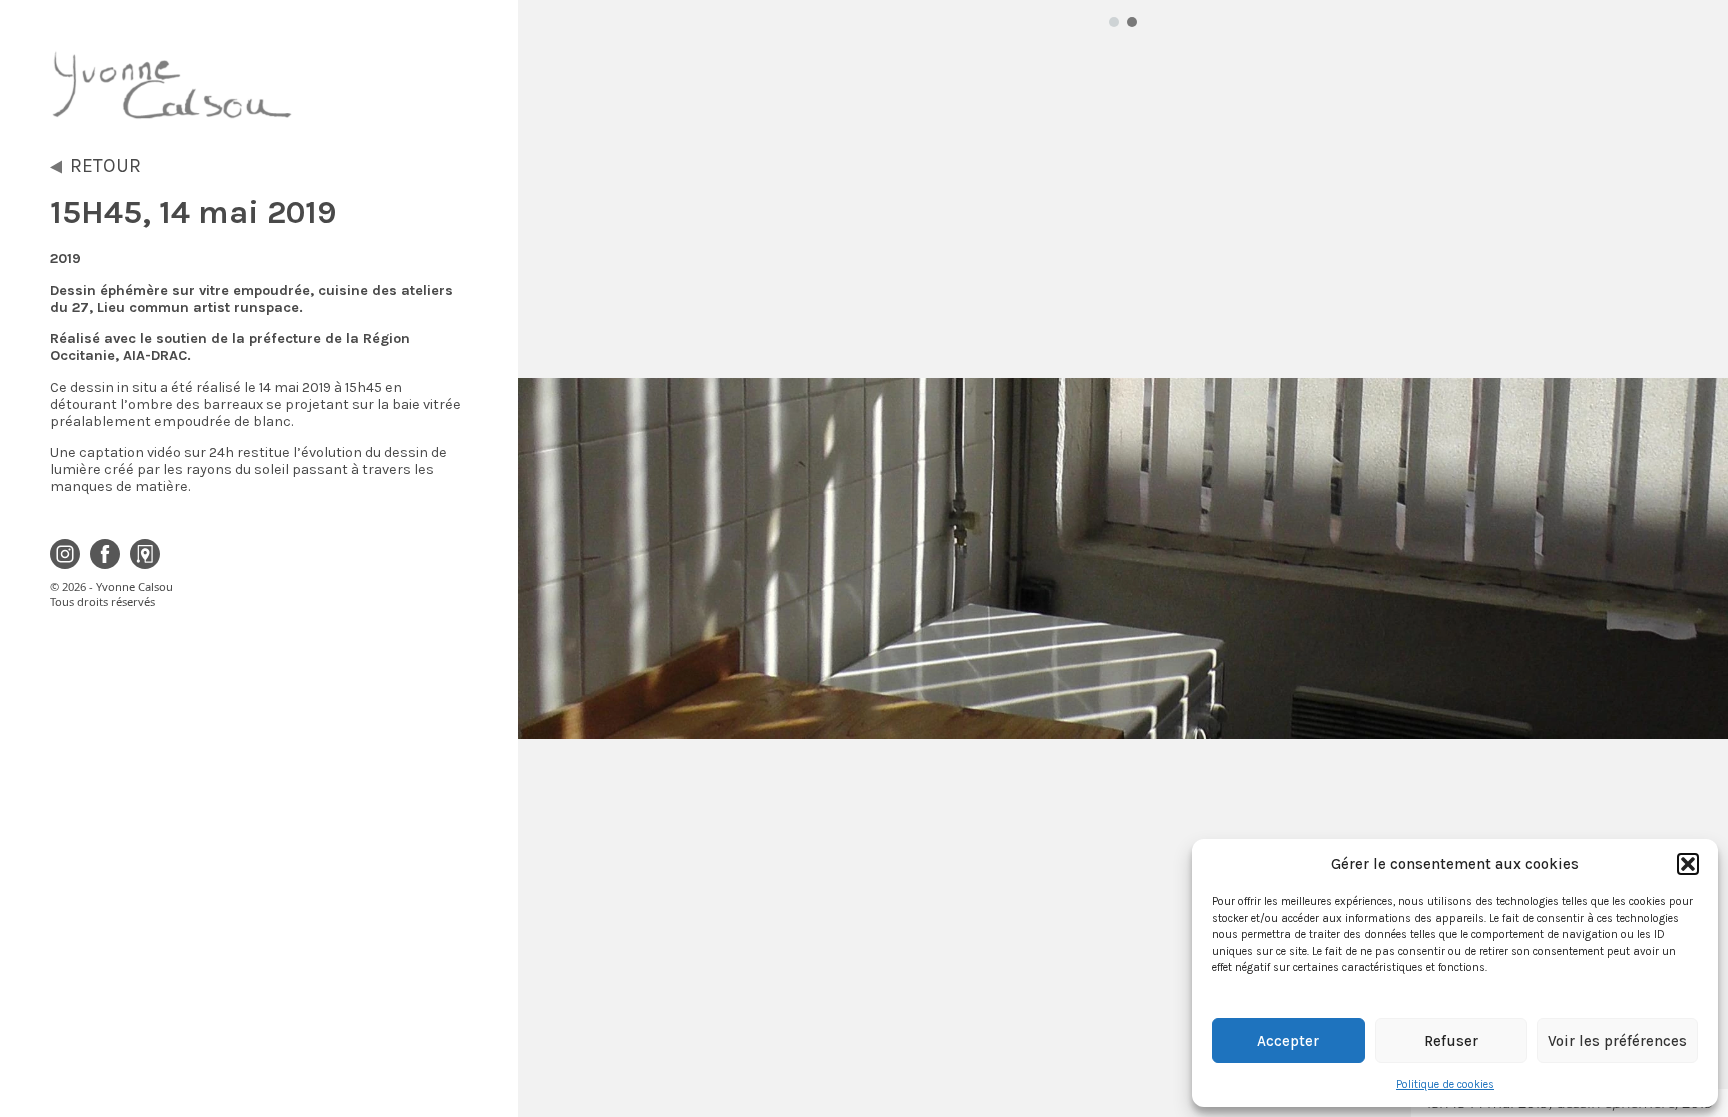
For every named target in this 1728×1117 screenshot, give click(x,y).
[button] (1688, 864)
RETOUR (105, 165)
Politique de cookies (1445, 1084)
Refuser (1451, 1041)
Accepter (1288, 1041)
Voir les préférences (1617, 1041)
